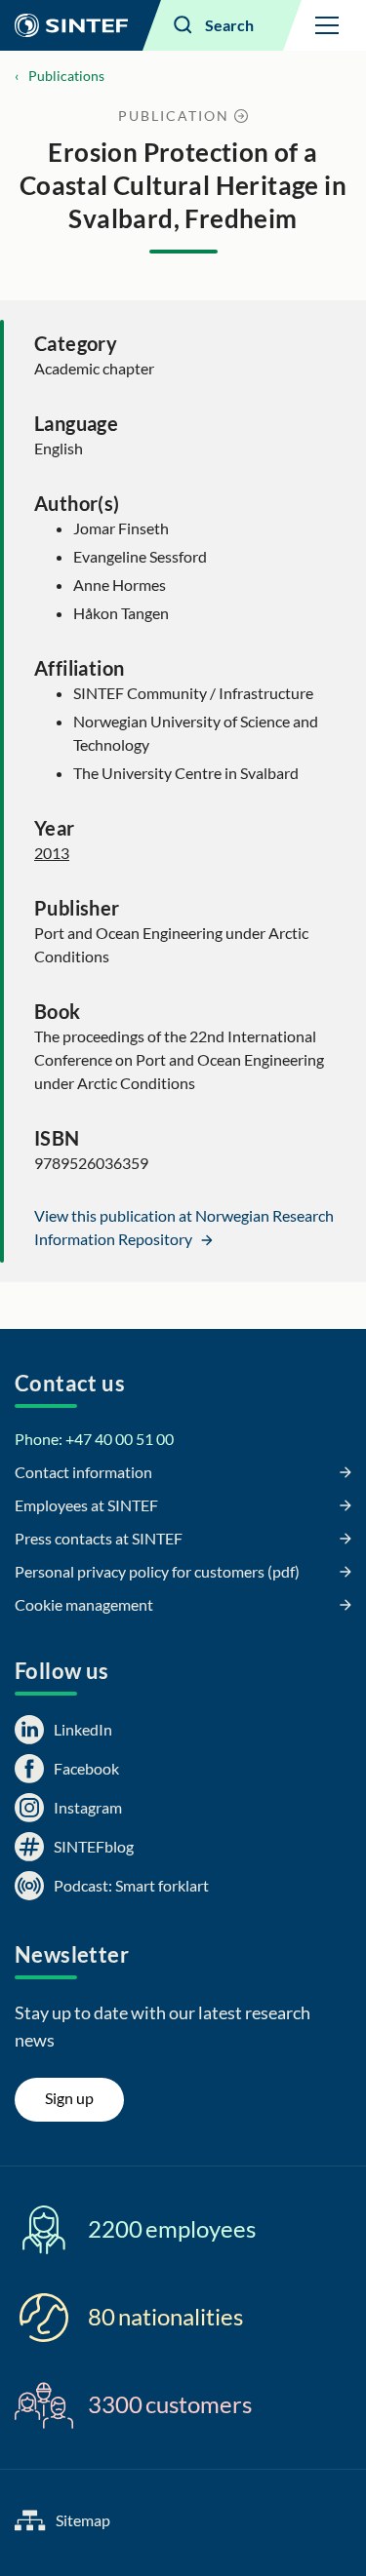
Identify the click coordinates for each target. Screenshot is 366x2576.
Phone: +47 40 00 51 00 (94, 1439)
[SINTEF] (71, 25)
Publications (66, 76)
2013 (52, 853)
